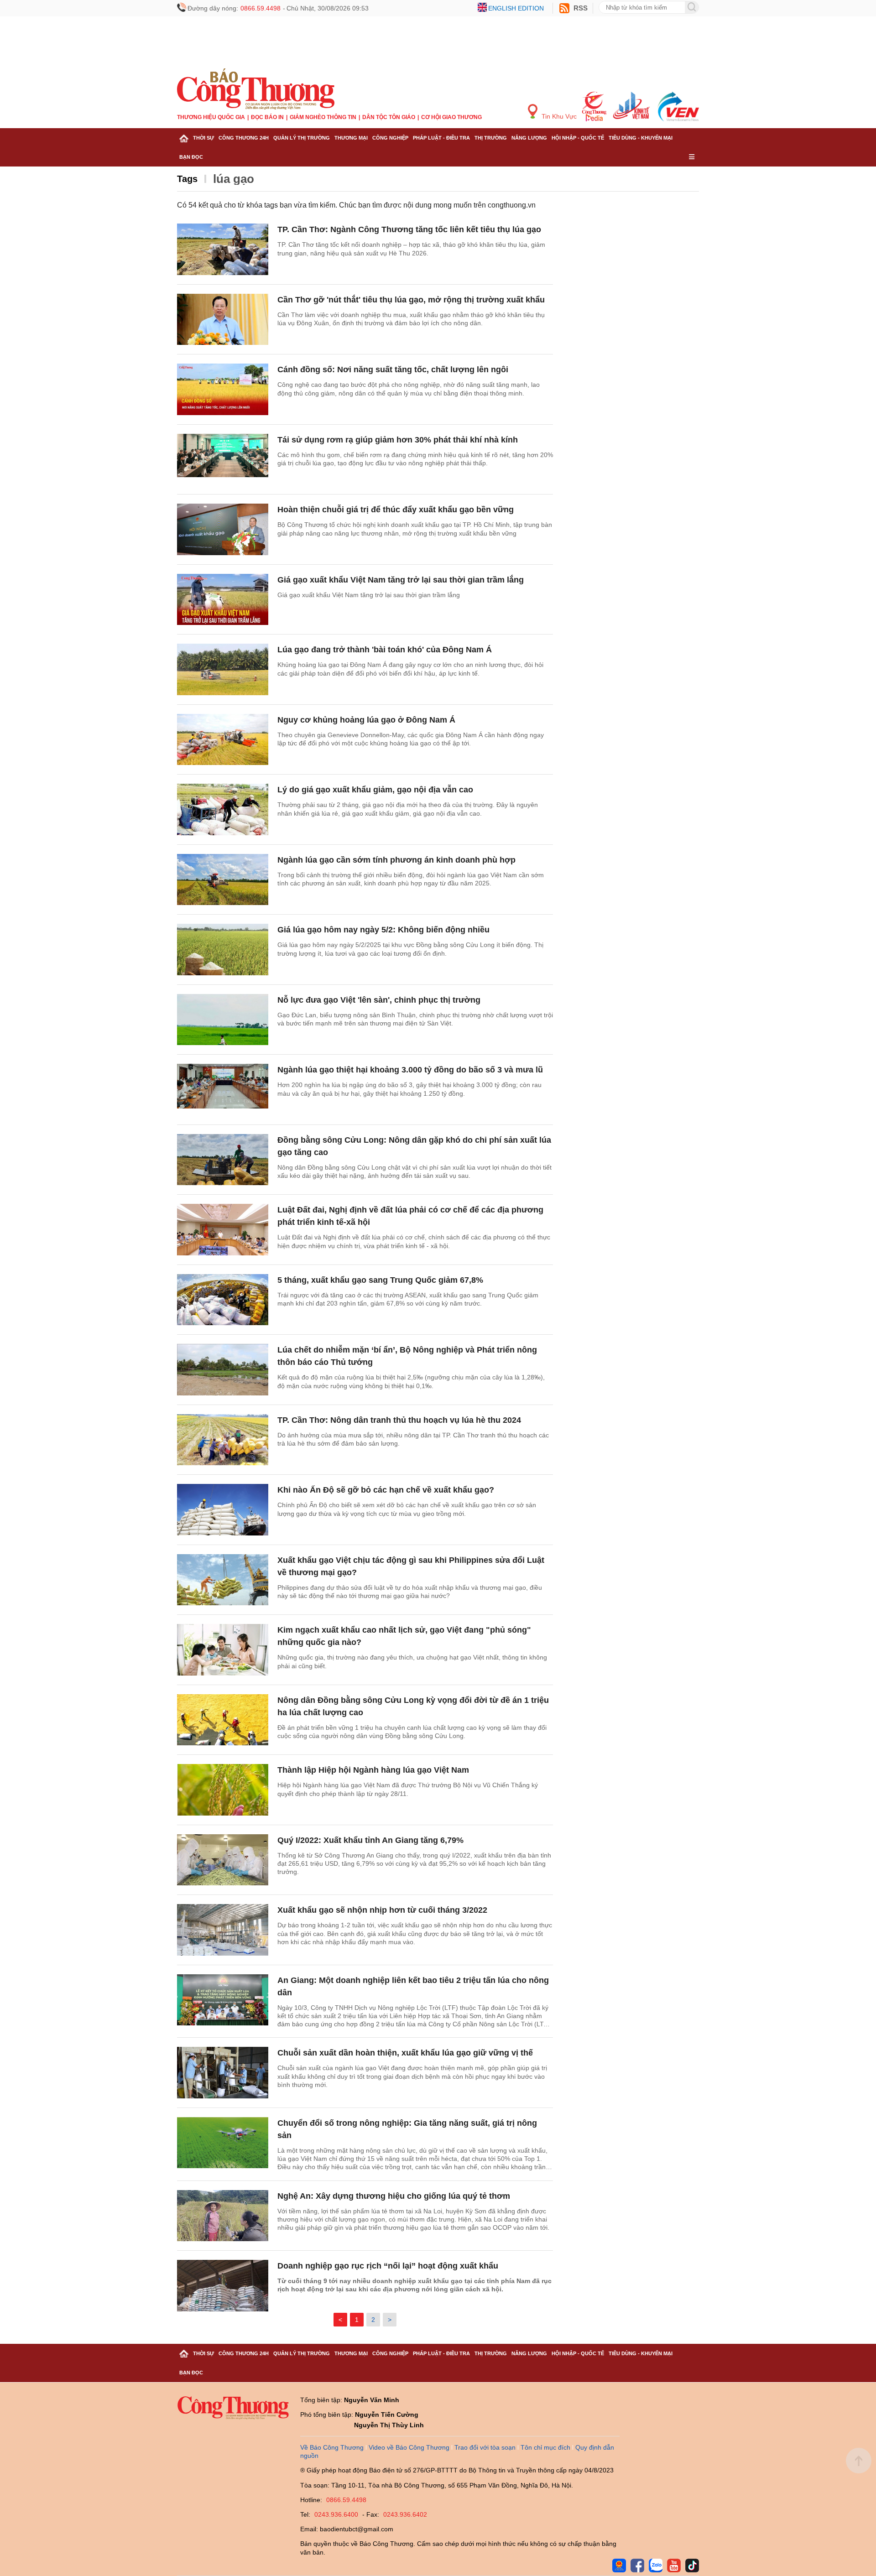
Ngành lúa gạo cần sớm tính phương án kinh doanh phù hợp (396, 860)
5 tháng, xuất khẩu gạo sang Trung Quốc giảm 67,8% (380, 1280)
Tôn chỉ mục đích (545, 2447)
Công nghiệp (390, 138)
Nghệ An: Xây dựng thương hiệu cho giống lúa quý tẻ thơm (394, 2196)
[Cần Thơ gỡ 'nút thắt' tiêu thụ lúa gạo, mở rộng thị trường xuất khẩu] (223, 320)
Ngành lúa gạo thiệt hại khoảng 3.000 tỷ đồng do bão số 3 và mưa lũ (410, 1070)
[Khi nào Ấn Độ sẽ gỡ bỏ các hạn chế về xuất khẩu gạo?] (223, 1510)
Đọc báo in (267, 117)
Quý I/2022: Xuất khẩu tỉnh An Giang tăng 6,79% (370, 1840)
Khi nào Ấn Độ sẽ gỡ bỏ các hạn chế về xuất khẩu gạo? (386, 1490)
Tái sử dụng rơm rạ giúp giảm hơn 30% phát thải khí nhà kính (398, 440)
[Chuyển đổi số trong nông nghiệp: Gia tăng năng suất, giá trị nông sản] (223, 2143)
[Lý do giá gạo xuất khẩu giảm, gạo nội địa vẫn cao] (223, 809)
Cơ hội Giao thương (451, 117)
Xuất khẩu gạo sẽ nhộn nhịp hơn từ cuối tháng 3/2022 (382, 1910)
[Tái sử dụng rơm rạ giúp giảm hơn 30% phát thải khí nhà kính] (223, 460)
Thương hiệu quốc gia (211, 117)
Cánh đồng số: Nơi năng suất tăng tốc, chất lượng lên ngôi (393, 369)
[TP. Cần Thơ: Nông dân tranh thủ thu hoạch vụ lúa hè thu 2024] (223, 1440)
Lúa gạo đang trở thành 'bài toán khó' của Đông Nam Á (385, 650)
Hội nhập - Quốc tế (578, 138)
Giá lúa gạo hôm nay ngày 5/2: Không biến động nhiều (383, 930)
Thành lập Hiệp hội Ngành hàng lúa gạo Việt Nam (373, 1770)
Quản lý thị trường (302, 138)
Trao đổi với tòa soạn (485, 2447)
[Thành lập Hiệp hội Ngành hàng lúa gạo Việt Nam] (223, 1790)
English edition (516, 8)
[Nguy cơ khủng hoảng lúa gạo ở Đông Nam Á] (223, 740)
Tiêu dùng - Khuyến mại (641, 138)
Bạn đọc (191, 157)
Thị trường (491, 138)
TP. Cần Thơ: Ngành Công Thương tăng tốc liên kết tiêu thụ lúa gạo (409, 229)
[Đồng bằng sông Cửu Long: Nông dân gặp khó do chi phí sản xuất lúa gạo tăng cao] (223, 1160)
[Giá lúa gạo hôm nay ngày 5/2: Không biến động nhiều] (223, 950)
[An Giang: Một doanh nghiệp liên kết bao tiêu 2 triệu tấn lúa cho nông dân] (223, 2000)
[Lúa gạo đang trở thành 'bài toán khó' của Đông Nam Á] (223, 669)
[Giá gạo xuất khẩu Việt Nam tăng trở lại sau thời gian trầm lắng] (223, 600)
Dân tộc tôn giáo (389, 117)
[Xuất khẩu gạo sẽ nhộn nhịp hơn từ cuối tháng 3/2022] (223, 1930)
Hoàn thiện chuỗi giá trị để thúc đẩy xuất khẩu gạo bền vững (396, 510)
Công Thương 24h (244, 138)
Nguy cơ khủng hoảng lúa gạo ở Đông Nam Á (366, 720)
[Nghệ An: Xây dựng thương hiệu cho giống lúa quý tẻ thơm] (223, 2216)
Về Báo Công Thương (332, 2447)
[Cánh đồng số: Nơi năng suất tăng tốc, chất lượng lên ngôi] (223, 389)
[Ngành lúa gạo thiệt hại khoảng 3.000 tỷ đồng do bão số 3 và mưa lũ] (223, 1090)
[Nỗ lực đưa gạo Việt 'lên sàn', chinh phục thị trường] (223, 1020)
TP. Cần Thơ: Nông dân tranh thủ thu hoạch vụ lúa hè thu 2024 (399, 1420)
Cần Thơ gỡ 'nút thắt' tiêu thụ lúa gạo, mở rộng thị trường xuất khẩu (411, 300)
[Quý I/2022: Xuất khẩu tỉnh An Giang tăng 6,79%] (223, 1860)
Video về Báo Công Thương (409, 2447)
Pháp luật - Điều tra (441, 138)
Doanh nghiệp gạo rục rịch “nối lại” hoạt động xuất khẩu (388, 2266)
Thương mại (351, 138)
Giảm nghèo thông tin (323, 117)
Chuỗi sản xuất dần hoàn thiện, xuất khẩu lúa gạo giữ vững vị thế (405, 2053)
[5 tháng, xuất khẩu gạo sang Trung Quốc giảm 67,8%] (223, 1300)
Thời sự (203, 138)
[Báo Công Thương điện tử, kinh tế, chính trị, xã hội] (256, 88)
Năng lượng (529, 138)
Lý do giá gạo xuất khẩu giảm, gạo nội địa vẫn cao (375, 790)
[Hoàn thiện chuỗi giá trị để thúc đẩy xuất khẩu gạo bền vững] (223, 529)
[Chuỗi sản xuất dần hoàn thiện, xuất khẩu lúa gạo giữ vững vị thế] (223, 2073)
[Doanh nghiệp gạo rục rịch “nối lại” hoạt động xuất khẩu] (223, 2286)
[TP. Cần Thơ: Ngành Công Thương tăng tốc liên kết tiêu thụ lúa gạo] (223, 249)
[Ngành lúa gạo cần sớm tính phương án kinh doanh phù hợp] (223, 880)
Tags (187, 179)
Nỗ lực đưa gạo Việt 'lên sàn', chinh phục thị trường (379, 1000)
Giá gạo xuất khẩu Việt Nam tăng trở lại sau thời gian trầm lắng (401, 580)
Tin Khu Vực (558, 116)
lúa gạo (234, 179)
